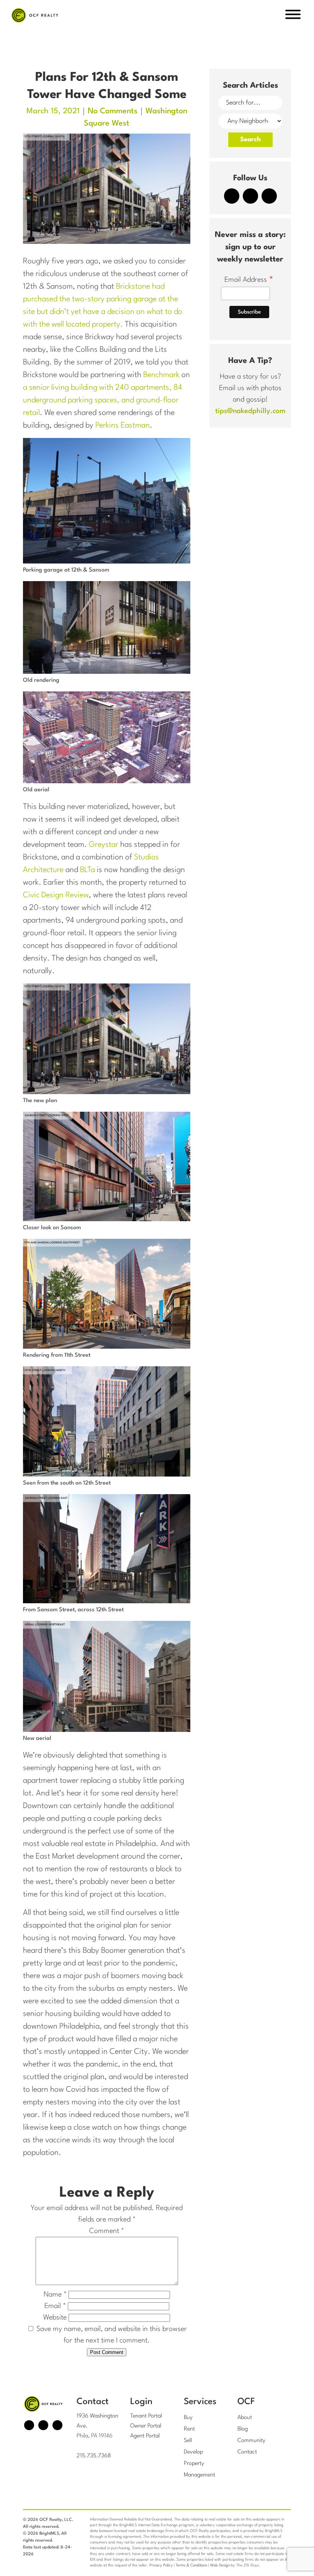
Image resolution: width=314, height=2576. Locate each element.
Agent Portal (145, 2436)
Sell (188, 2441)
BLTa (87, 870)
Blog (243, 2429)
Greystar (104, 845)
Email (55, 2306)
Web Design (220, 2565)
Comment (107, 2231)
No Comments (113, 111)
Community (251, 2441)
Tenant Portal (146, 2416)
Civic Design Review (56, 895)
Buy (188, 2418)
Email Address (249, 281)
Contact (247, 2452)
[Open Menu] (293, 16)
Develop (193, 2452)
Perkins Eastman (123, 426)
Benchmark (161, 375)
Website (55, 2318)
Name (55, 2295)
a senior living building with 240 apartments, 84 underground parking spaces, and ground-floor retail (103, 400)
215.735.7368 (94, 2456)
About (245, 2418)
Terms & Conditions (191, 2565)
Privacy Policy (161, 2565)
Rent (189, 2429)
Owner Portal (146, 2426)
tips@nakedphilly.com (250, 411)
